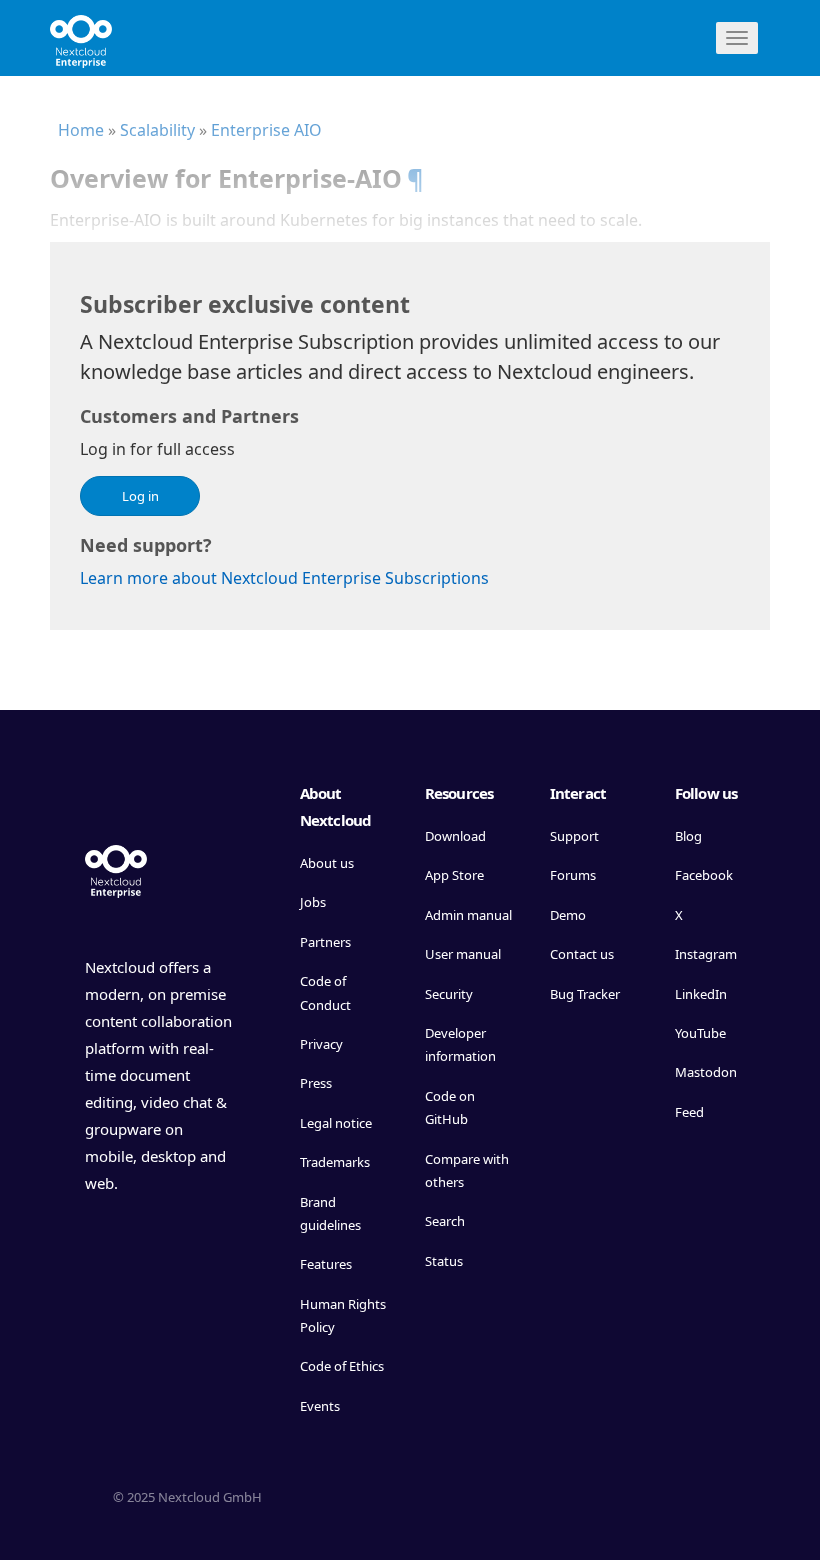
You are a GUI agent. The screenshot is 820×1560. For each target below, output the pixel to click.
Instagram (706, 954)
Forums (573, 875)
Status (444, 1261)
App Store (454, 875)
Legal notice (336, 1123)
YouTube (700, 1033)
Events (320, 1406)
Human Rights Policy (343, 1315)
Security (449, 994)
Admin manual (468, 915)
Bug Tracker (585, 994)
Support (574, 836)
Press (316, 1083)
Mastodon (706, 1072)
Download (455, 836)
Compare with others (467, 1170)
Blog (688, 836)
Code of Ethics (342, 1366)
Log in (140, 496)
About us (327, 863)
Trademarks (335, 1162)
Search (445, 1221)
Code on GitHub (450, 1107)
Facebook (704, 875)
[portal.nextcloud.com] (81, 35)
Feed (689, 1112)
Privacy (321, 1044)
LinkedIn (701, 994)
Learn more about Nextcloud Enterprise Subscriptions (284, 578)
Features (326, 1264)
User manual (463, 954)
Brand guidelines (330, 1213)
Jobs (313, 902)
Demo (568, 915)
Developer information (460, 1044)
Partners (325, 942)
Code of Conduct (325, 992)
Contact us (582, 954)
